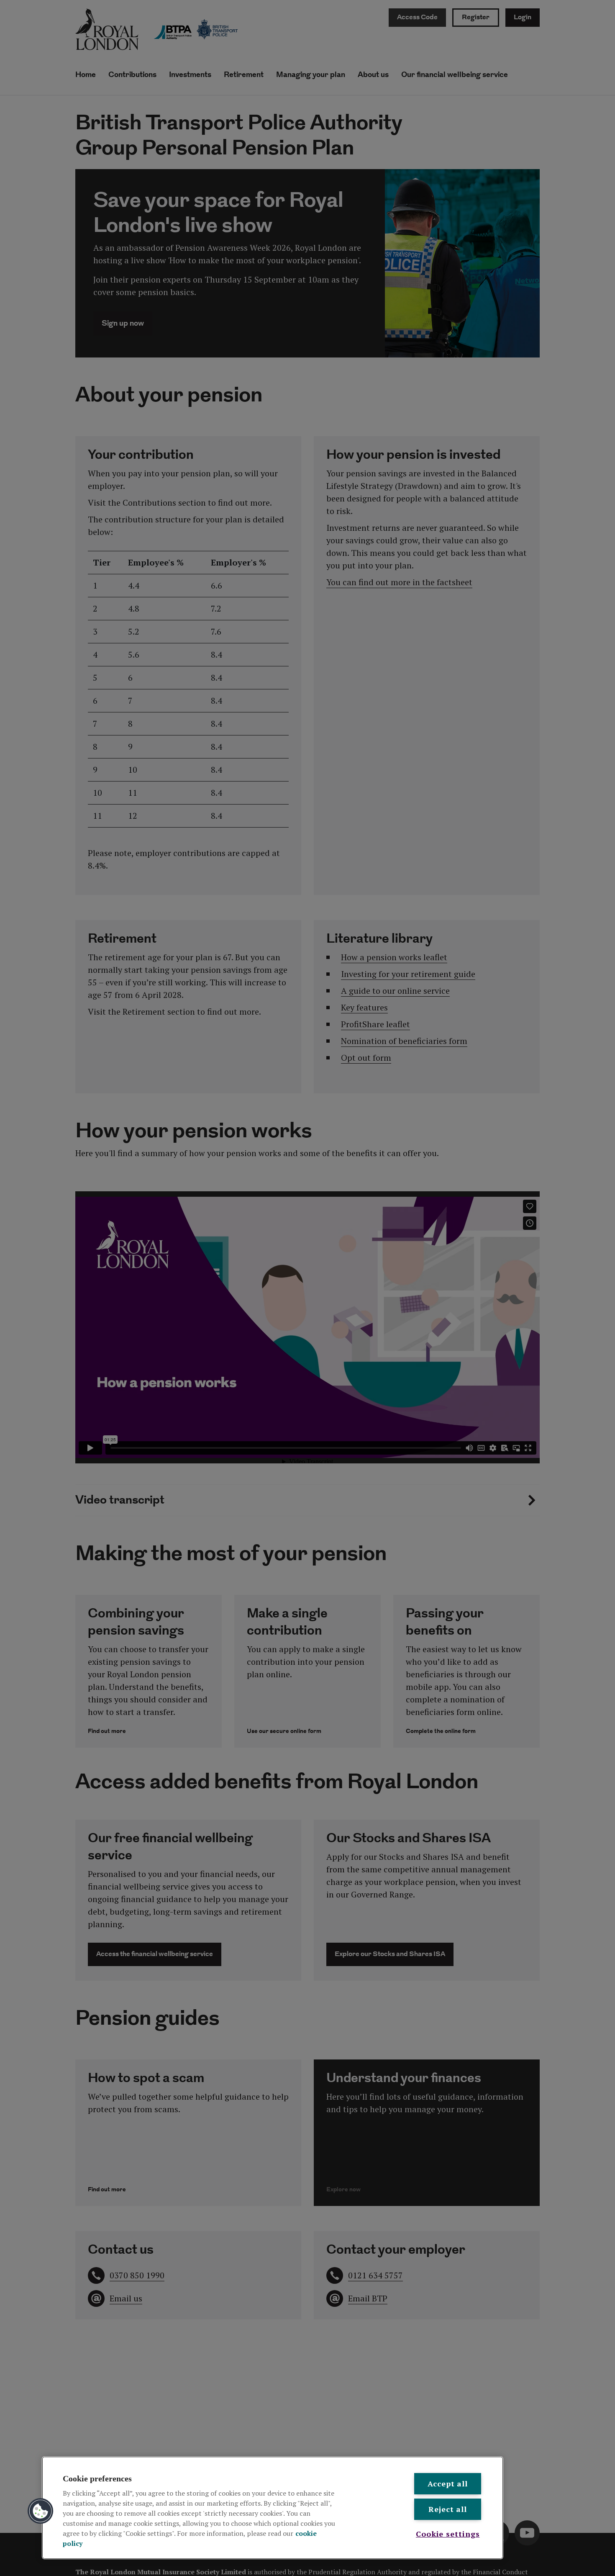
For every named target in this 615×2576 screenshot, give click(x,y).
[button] (41, 2511)
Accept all (448, 2483)
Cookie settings (448, 2534)
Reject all (448, 2509)
